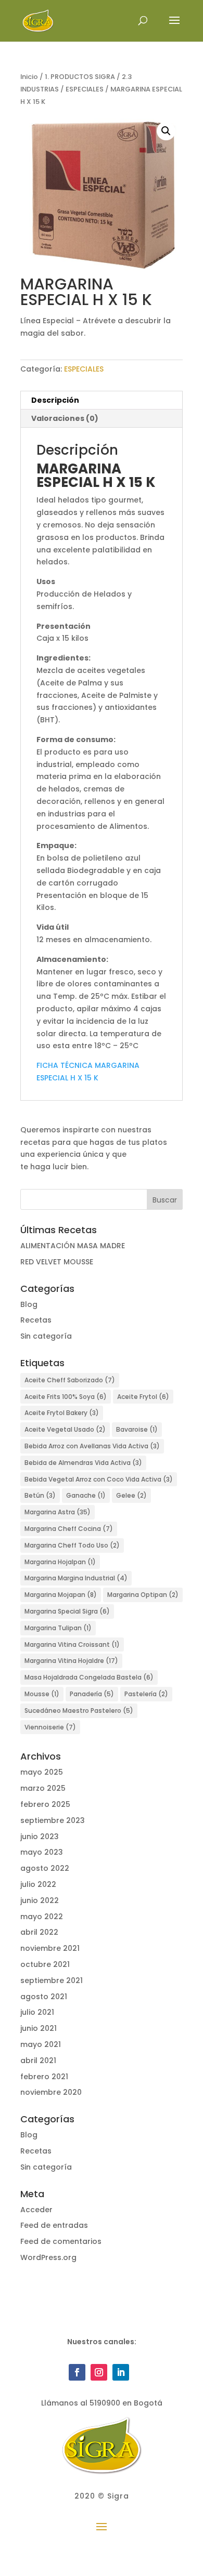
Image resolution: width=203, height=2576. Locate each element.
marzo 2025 (43, 1788)
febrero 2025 (45, 1804)
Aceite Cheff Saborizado (70, 1380)
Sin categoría (46, 1336)
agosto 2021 (44, 1997)
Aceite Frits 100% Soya (66, 1397)
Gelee (131, 1495)
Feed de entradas (54, 2225)
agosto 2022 (45, 1868)
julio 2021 (37, 2012)
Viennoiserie (50, 1727)
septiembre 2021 (52, 1980)
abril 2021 (38, 2060)
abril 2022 (39, 1932)
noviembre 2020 (51, 2092)
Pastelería (146, 1694)
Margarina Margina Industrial (76, 1578)
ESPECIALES (85, 89)
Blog (29, 1304)
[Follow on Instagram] (99, 2372)
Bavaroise (137, 1429)
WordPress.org (48, 2257)
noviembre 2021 (50, 1948)
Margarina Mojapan (61, 1595)
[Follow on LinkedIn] (121, 2372)
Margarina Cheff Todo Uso (72, 1545)
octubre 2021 (45, 1964)
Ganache (86, 1495)
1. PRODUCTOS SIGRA (80, 77)
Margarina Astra (58, 1512)
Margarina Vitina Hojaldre (71, 1661)
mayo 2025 (42, 1772)
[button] (166, 131)
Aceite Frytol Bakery (62, 1413)
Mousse (42, 1694)
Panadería (92, 1694)
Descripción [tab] (55, 400)
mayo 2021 (41, 2044)
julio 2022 (38, 1884)
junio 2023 (40, 1837)
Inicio (29, 77)
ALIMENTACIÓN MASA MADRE (73, 1246)
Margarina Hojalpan (60, 1562)
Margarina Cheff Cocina (69, 1529)
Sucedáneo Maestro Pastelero (79, 1710)
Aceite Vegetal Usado (65, 1429)
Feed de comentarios (61, 2241)
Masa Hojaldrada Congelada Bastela (89, 1677)
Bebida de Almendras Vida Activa (83, 1463)
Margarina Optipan (143, 1595)
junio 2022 (40, 1900)
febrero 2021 (44, 2077)
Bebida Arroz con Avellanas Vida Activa (92, 1446)
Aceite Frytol (143, 1397)
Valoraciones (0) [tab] (65, 418)
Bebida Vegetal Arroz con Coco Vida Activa (99, 1479)
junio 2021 (39, 2028)
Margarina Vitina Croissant (72, 1644)
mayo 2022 (42, 1917)
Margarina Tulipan (58, 1628)
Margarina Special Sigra (67, 1611)
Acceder (36, 2210)
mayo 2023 (42, 1852)
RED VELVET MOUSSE (57, 1262)
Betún (40, 1495)
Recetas (36, 1320)
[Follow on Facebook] (77, 2372)
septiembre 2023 (53, 1820)
